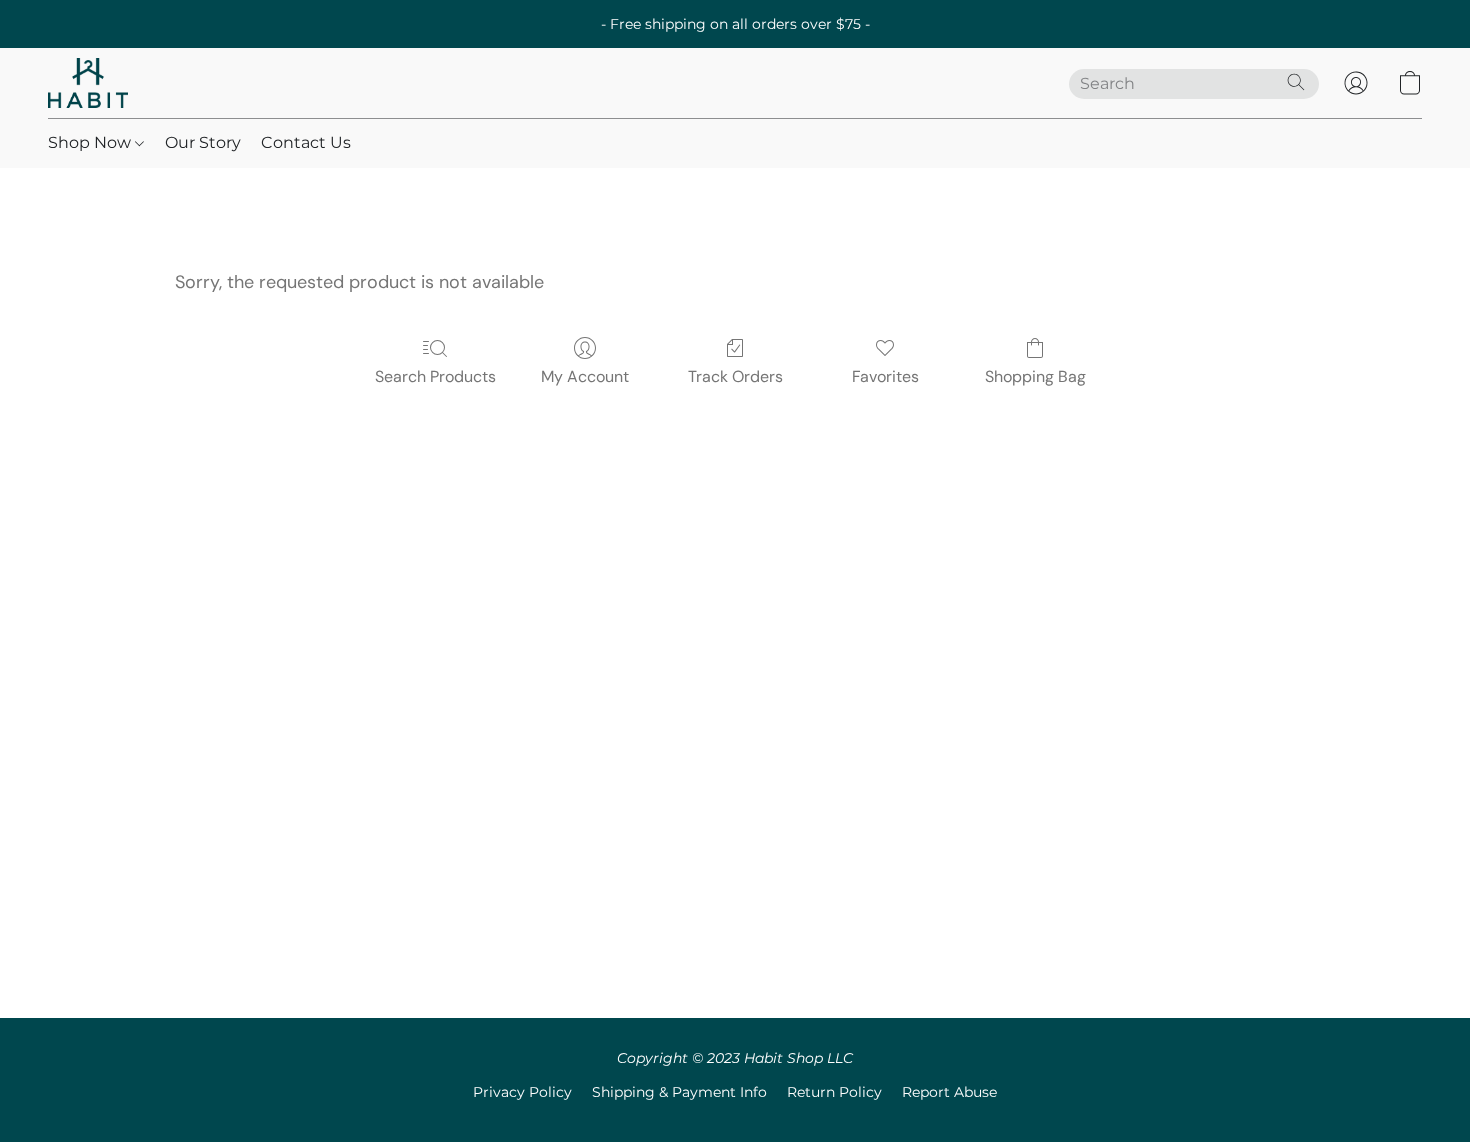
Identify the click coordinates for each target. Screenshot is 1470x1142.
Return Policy (834, 1092)
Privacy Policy (522, 1092)
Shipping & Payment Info (679, 1092)
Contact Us (306, 142)
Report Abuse (949, 1092)
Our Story (203, 142)
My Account (585, 376)
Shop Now (91, 142)
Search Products (435, 376)
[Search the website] (1296, 82)
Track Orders (735, 376)
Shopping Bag (1035, 376)
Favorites (885, 376)
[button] (88, 83)
